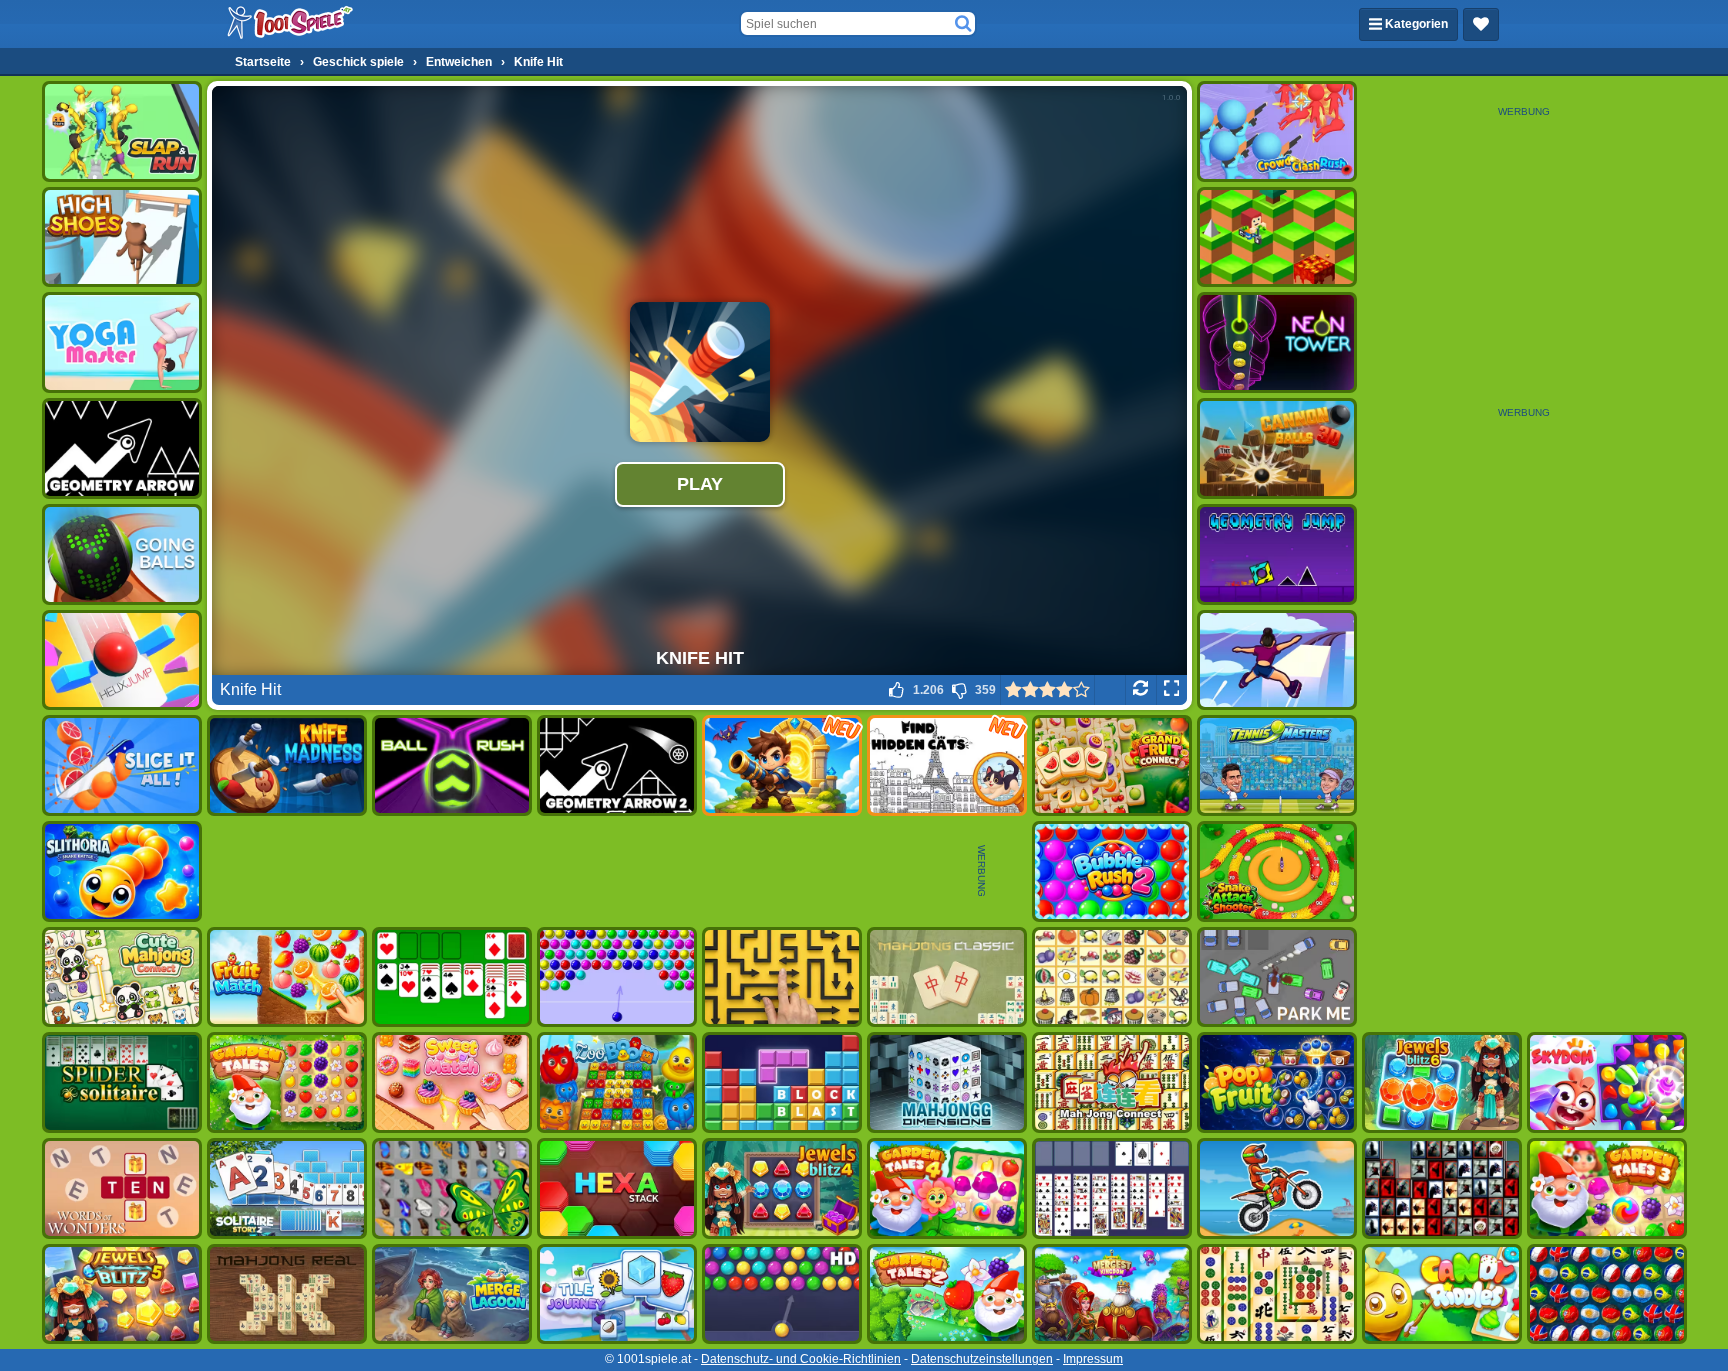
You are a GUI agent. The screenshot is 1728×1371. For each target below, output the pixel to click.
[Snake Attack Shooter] (1277, 871)
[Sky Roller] (1277, 660)
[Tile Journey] (617, 1294)
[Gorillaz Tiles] (1442, 1188)
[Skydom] (1607, 1082)
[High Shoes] (122, 237)
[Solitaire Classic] (452, 977)
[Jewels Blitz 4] (782, 1188)
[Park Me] (1277, 977)
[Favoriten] (1481, 24)
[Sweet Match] (452, 1082)
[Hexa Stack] (617, 1188)
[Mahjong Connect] (1112, 1082)
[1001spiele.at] (291, 24)
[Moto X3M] (1277, 1188)
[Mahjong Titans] (1277, 1294)
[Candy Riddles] (1442, 1294)
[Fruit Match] (287, 977)
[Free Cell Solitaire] (1112, 1188)
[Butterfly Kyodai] (452, 1188)
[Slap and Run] (122, 131)
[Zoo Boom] (617, 1082)
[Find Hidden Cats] (947, 765)
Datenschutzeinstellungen (982, 1359)
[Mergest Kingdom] (1112, 1294)
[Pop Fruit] (1277, 1082)
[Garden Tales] (287, 1082)
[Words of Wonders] (122, 1188)
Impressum (1093, 1359)
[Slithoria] (122, 871)
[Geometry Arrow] (122, 448)
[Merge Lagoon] (452, 1294)
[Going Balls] (122, 554)
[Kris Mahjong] (1112, 977)
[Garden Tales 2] (947, 1294)
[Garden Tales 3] (1607, 1188)
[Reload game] (1140, 690)
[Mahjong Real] (287, 1294)
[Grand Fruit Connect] (1112, 765)
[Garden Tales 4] (947, 1188)
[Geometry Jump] (1277, 554)
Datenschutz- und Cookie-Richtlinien (801, 1359)
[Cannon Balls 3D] (1277, 448)
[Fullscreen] (1171, 690)
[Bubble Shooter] (617, 977)
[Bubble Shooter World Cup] (1607, 1294)
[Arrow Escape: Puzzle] (782, 977)
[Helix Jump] (122, 660)
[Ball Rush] (452, 765)
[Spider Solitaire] (122, 1082)
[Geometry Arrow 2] (617, 765)
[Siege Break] (782, 765)
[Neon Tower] (1277, 342)
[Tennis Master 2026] (1277, 765)
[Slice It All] (122, 765)
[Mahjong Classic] (947, 977)
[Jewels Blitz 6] (1442, 1082)
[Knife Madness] (287, 765)
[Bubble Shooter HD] (782, 1294)
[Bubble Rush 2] (1112, 871)
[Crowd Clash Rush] (1277, 131)
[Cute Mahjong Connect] (122, 977)
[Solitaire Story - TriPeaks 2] (287, 1188)
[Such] (963, 24)
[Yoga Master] (122, 342)
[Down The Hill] (1277, 237)
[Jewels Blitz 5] (122, 1294)
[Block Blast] (782, 1082)
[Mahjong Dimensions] (947, 1082)
